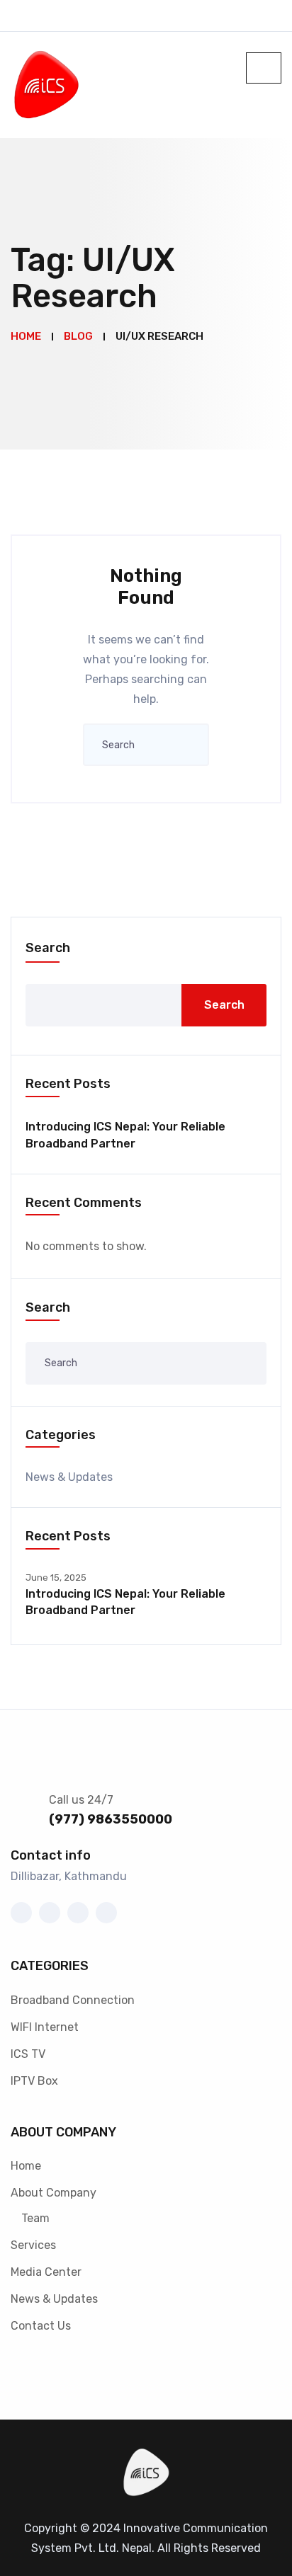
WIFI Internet (45, 2027)
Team (35, 2218)
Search (48, 948)
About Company (54, 2193)
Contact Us (41, 2326)
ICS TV (28, 2054)
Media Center (46, 2272)
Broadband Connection (73, 2000)
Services (33, 2245)
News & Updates (69, 1477)
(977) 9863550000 (111, 1819)
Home (26, 2166)
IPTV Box (34, 2081)
